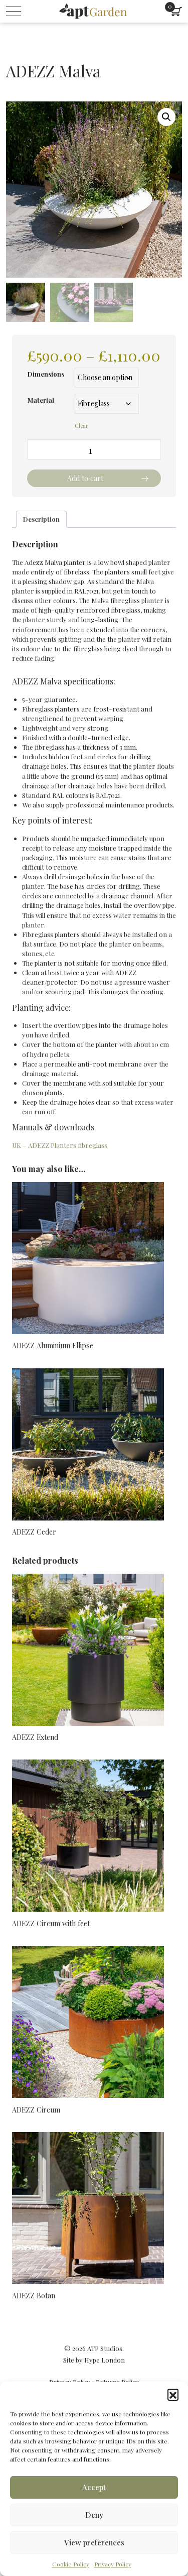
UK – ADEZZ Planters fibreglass (60, 1145)
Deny (94, 2515)
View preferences (94, 2542)
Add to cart (85, 478)
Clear (81, 426)
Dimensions (46, 374)
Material (41, 400)
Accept (94, 2487)
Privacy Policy (113, 2564)
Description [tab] (41, 519)
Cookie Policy (71, 2564)
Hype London (105, 2360)
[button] (173, 2394)
